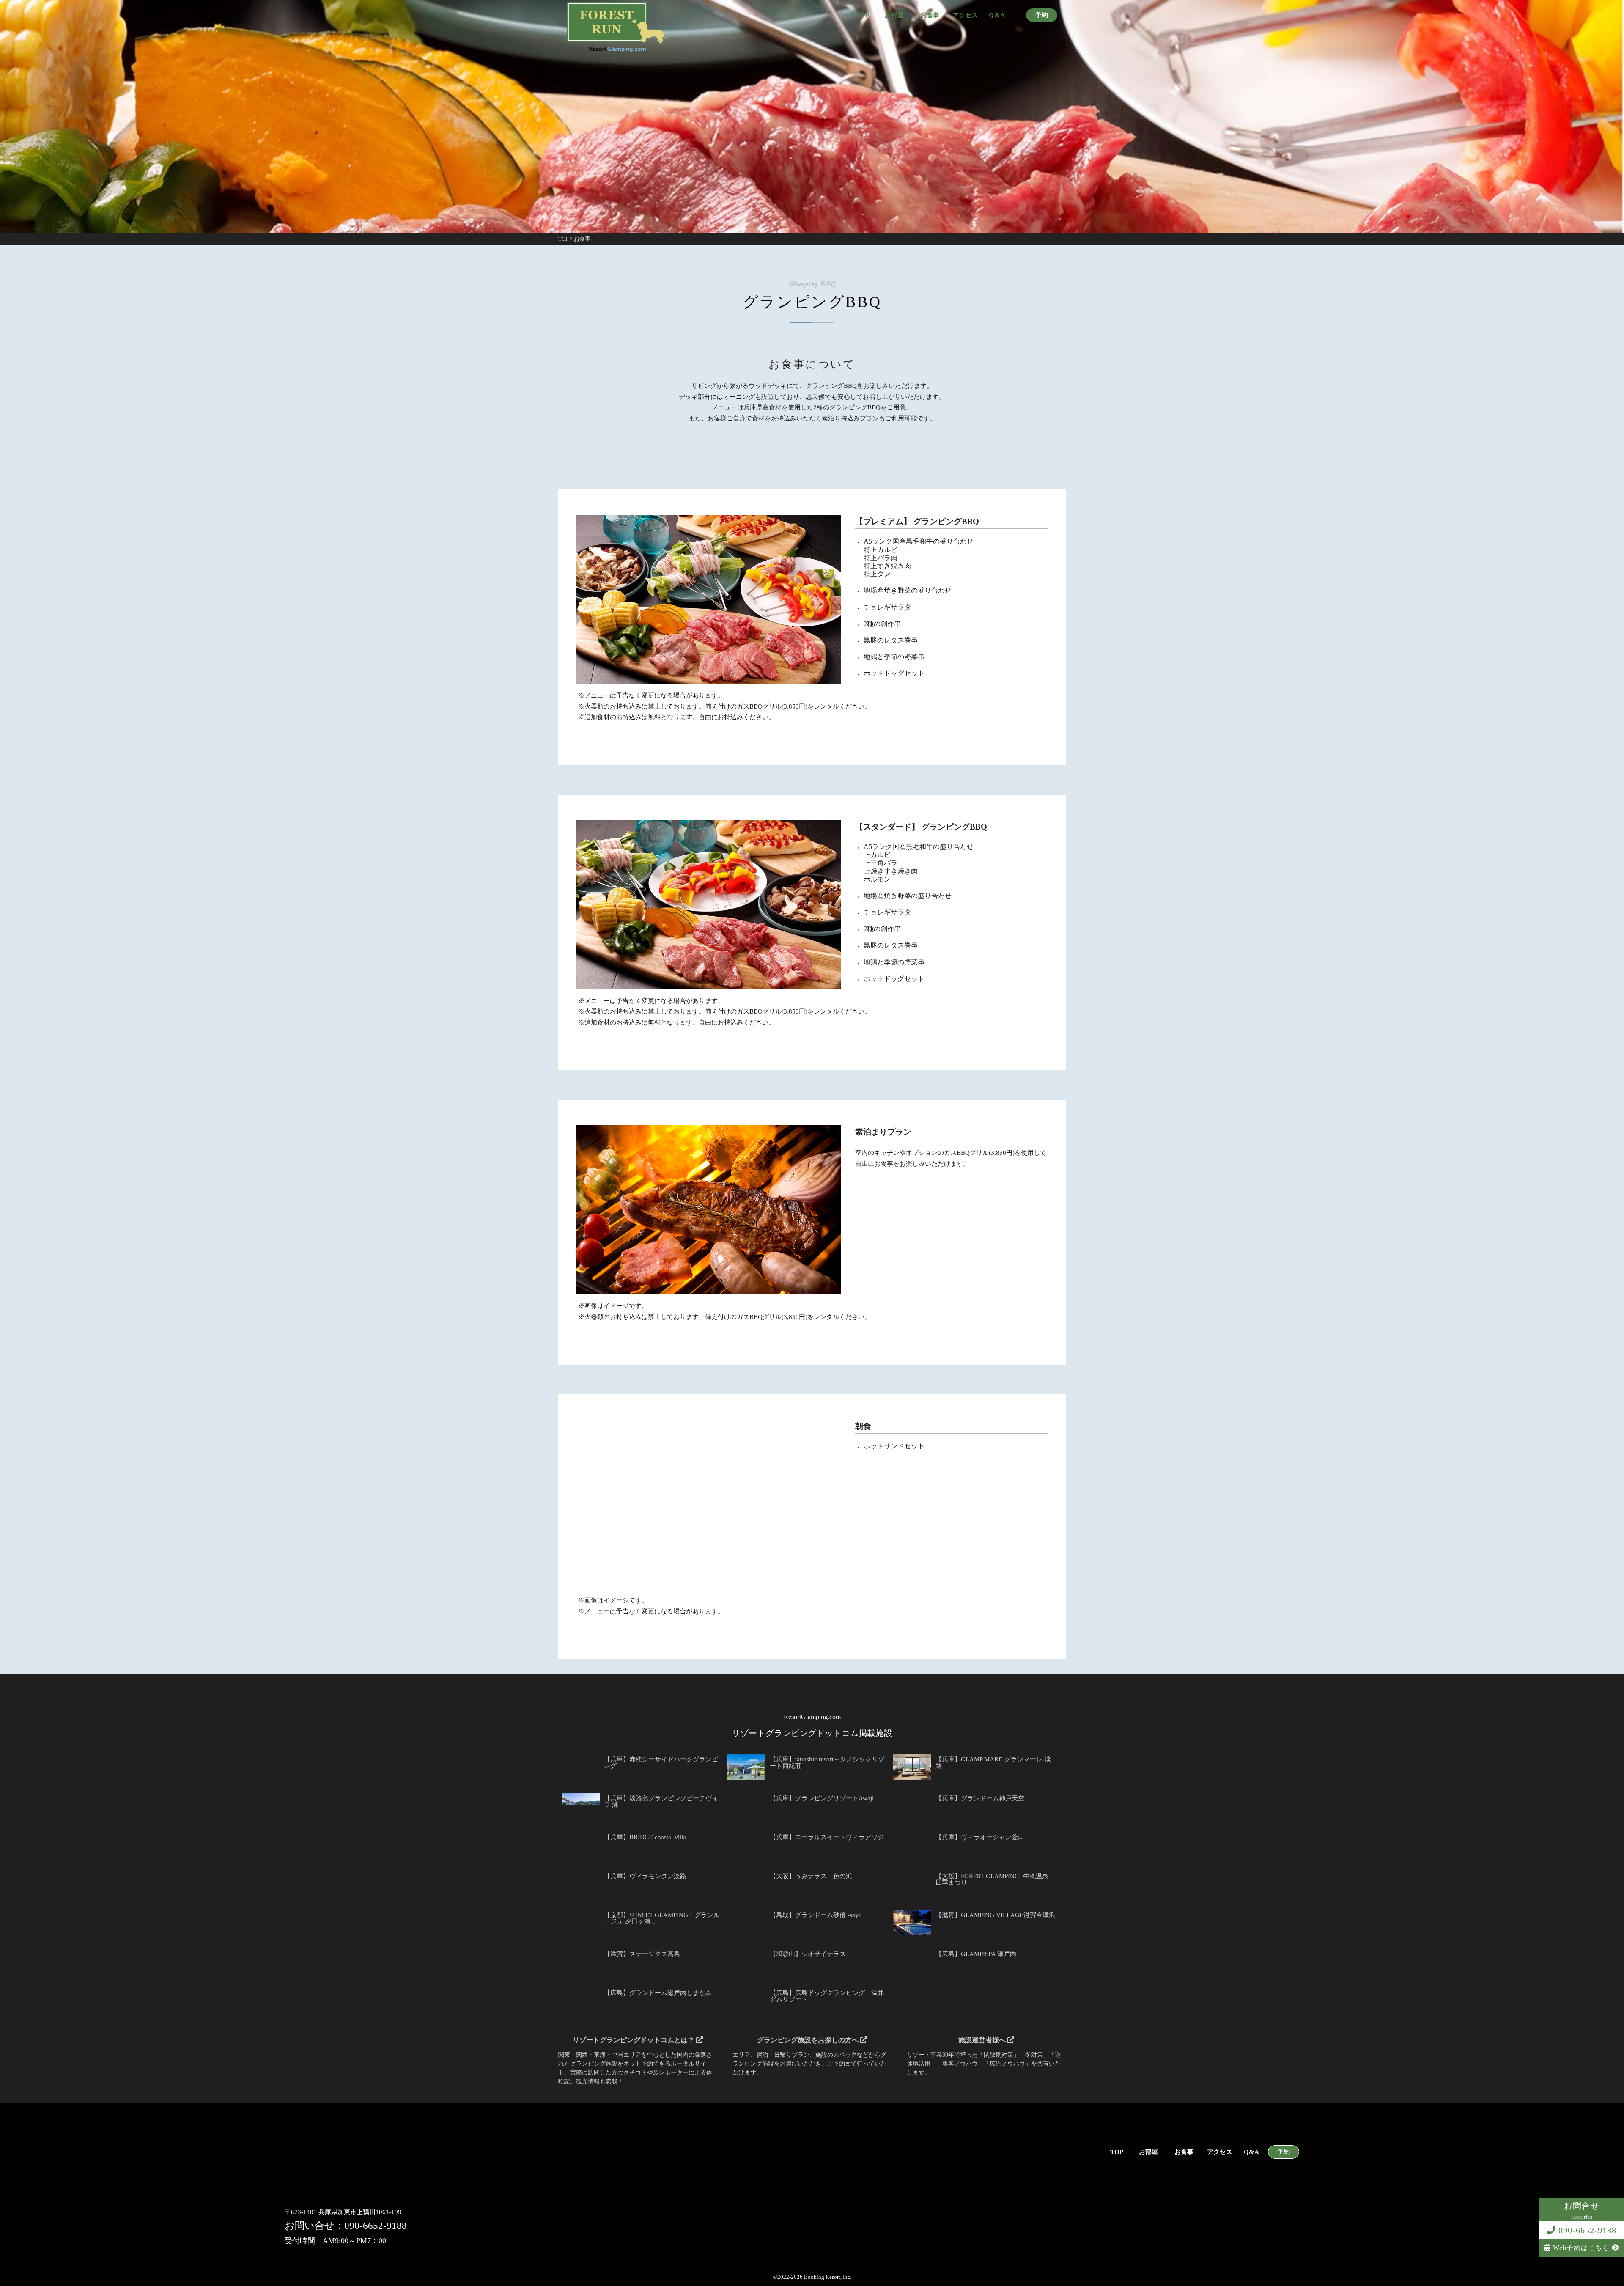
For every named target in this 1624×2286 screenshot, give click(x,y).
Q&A (1251, 2152)
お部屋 (894, 15)
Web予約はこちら (1581, 2248)
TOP (863, 15)
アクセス (965, 15)
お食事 (930, 15)
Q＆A (997, 15)
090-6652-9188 (1586, 2230)
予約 (1042, 15)
